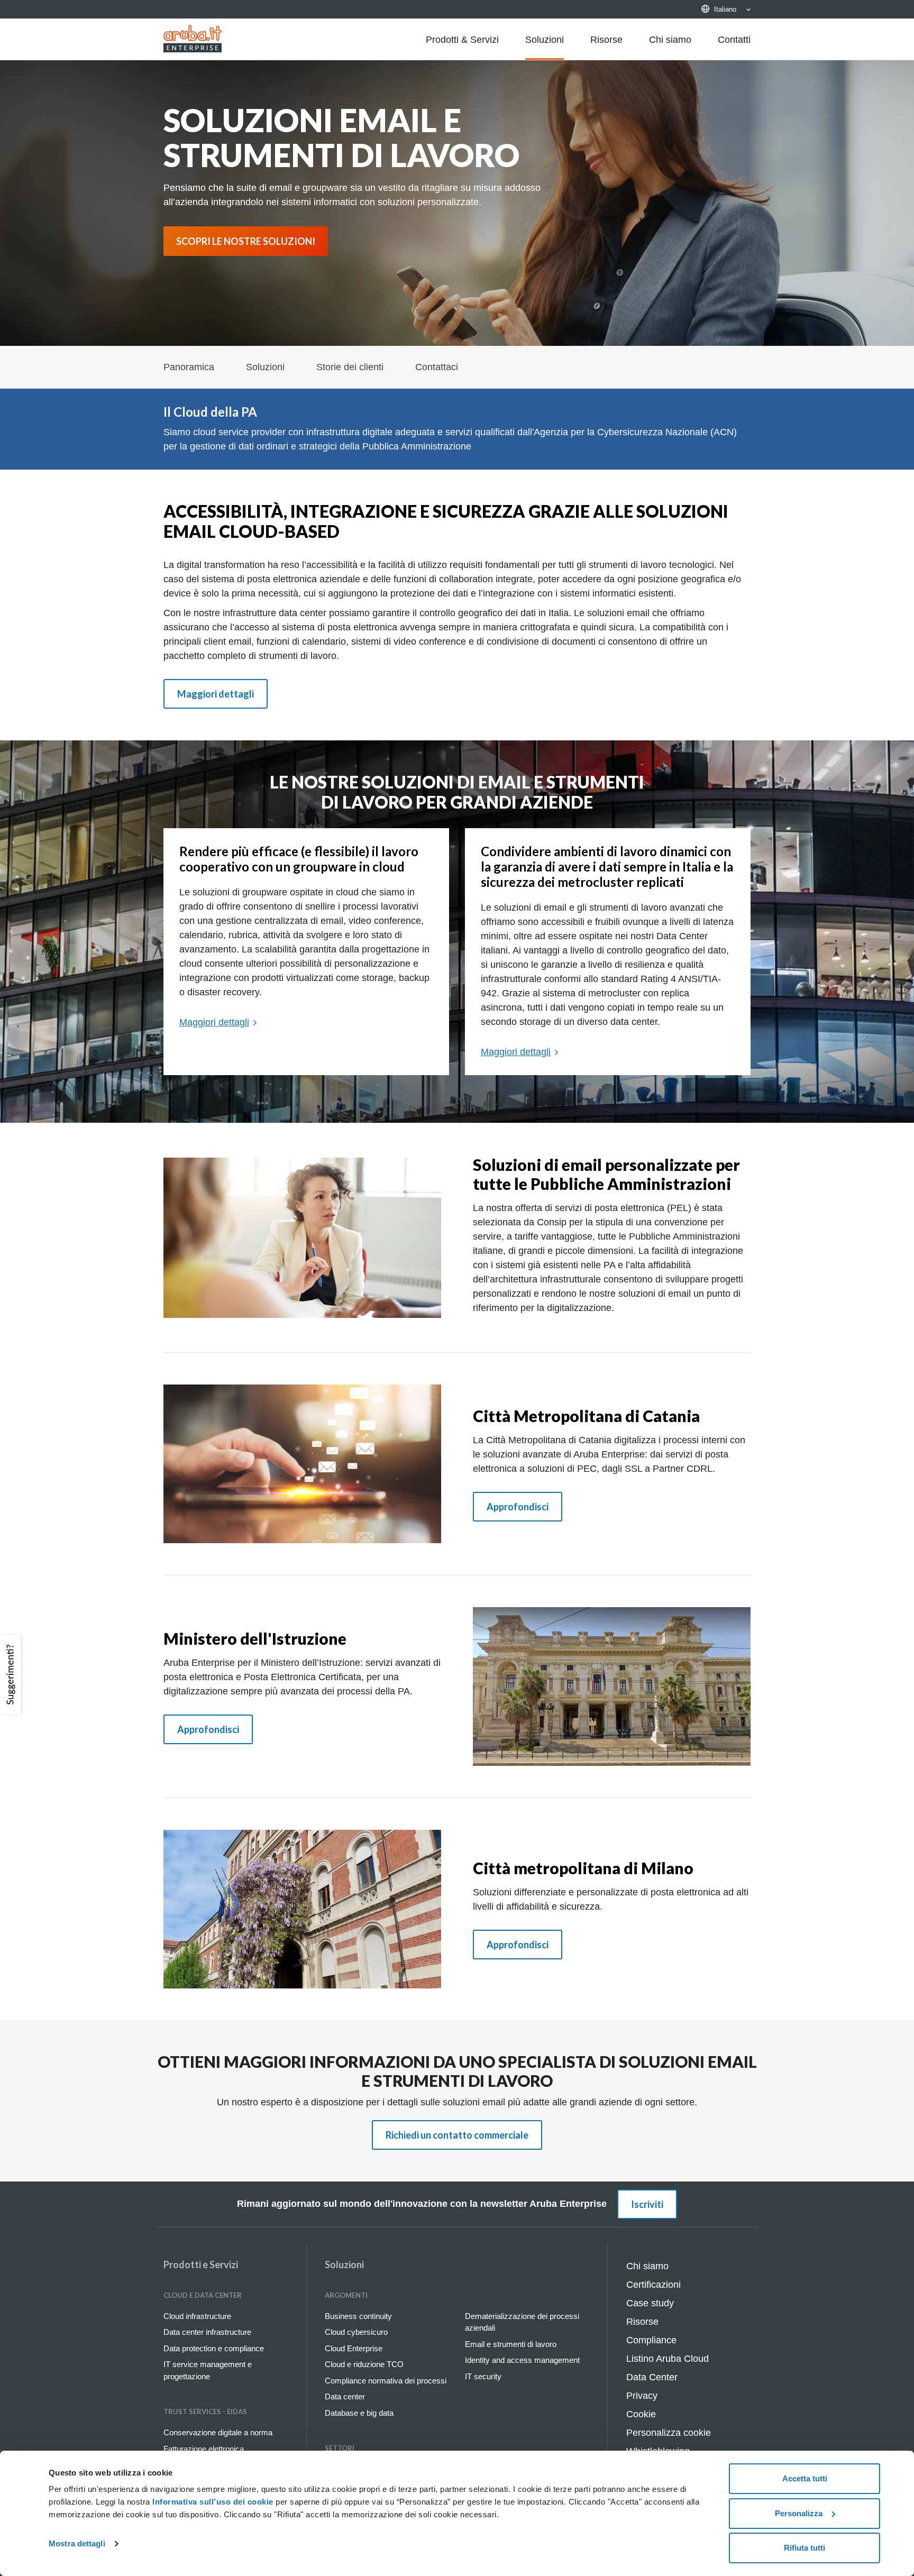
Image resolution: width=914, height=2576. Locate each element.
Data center (345, 2396)
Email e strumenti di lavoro (511, 2344)
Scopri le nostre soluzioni (246, 241)
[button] (12, 1675)
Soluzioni (545, 40)
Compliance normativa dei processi (386, 2381)
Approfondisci (518, 1507)
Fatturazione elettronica (204, 2449)
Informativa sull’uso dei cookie (212, 2502)
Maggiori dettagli (216, 694)
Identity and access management (522, 2360)
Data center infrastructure (207, 2332)
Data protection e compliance (214, 2348)
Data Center (652, 2377)
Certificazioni (653, 2285)
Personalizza (799, 2513)
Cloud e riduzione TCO (364, 2364)
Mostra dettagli (77, 2543)
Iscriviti (647, 2204)
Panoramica (189, 367)
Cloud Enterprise (354, 2348)
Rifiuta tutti (805, 2548)
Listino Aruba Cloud (668, 2359)
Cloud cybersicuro (356, 2332)
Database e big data (359, 2413)
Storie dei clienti (350, 367)
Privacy (642, 2396)
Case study (650, 2303)
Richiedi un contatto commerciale (457, 2135)
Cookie (641, 2414)
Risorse (606, 40)
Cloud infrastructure (197, 2316)
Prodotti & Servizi (462, 40)
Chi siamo (670, 40)
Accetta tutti (805, 2478)
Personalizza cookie (669, 2433)
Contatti (734, 40)
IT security (483, 2376)
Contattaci (437, 367)
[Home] (193, 39)
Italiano (725, 9)
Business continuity (358, 2316)
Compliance (651, 2340)
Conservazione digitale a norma (218, 2432)
